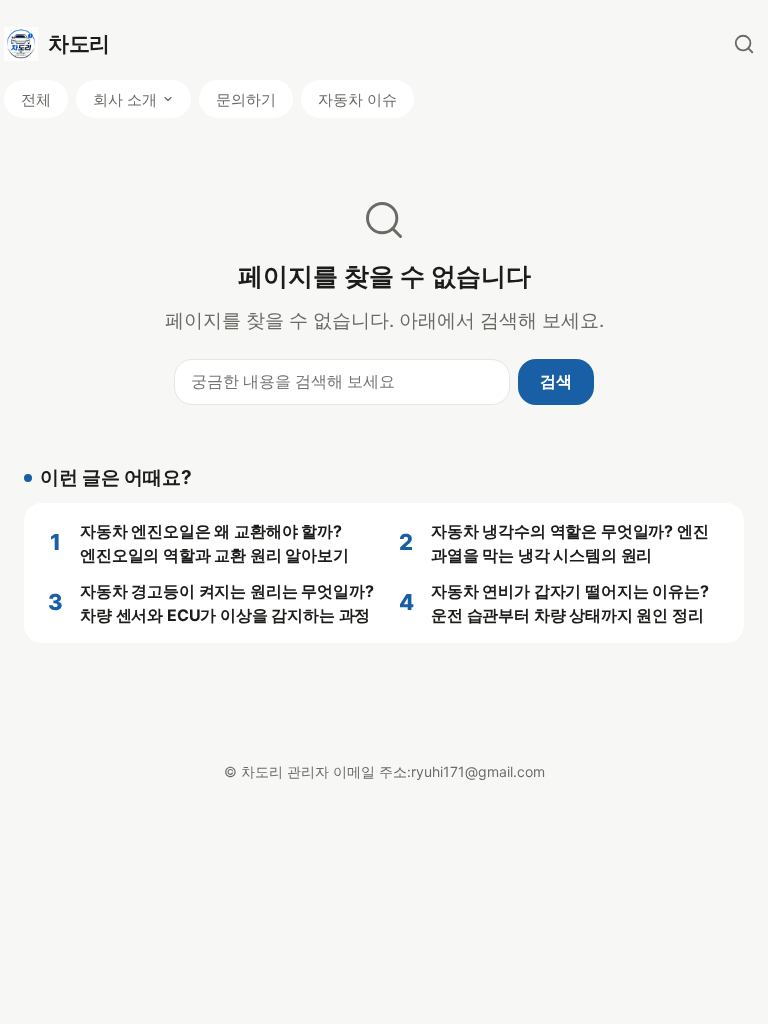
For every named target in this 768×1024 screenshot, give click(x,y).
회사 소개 (125, 99)
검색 (556, 381)
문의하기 (246, 99)
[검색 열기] (744, 44)
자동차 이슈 (357, 99)
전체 (36, 99)
